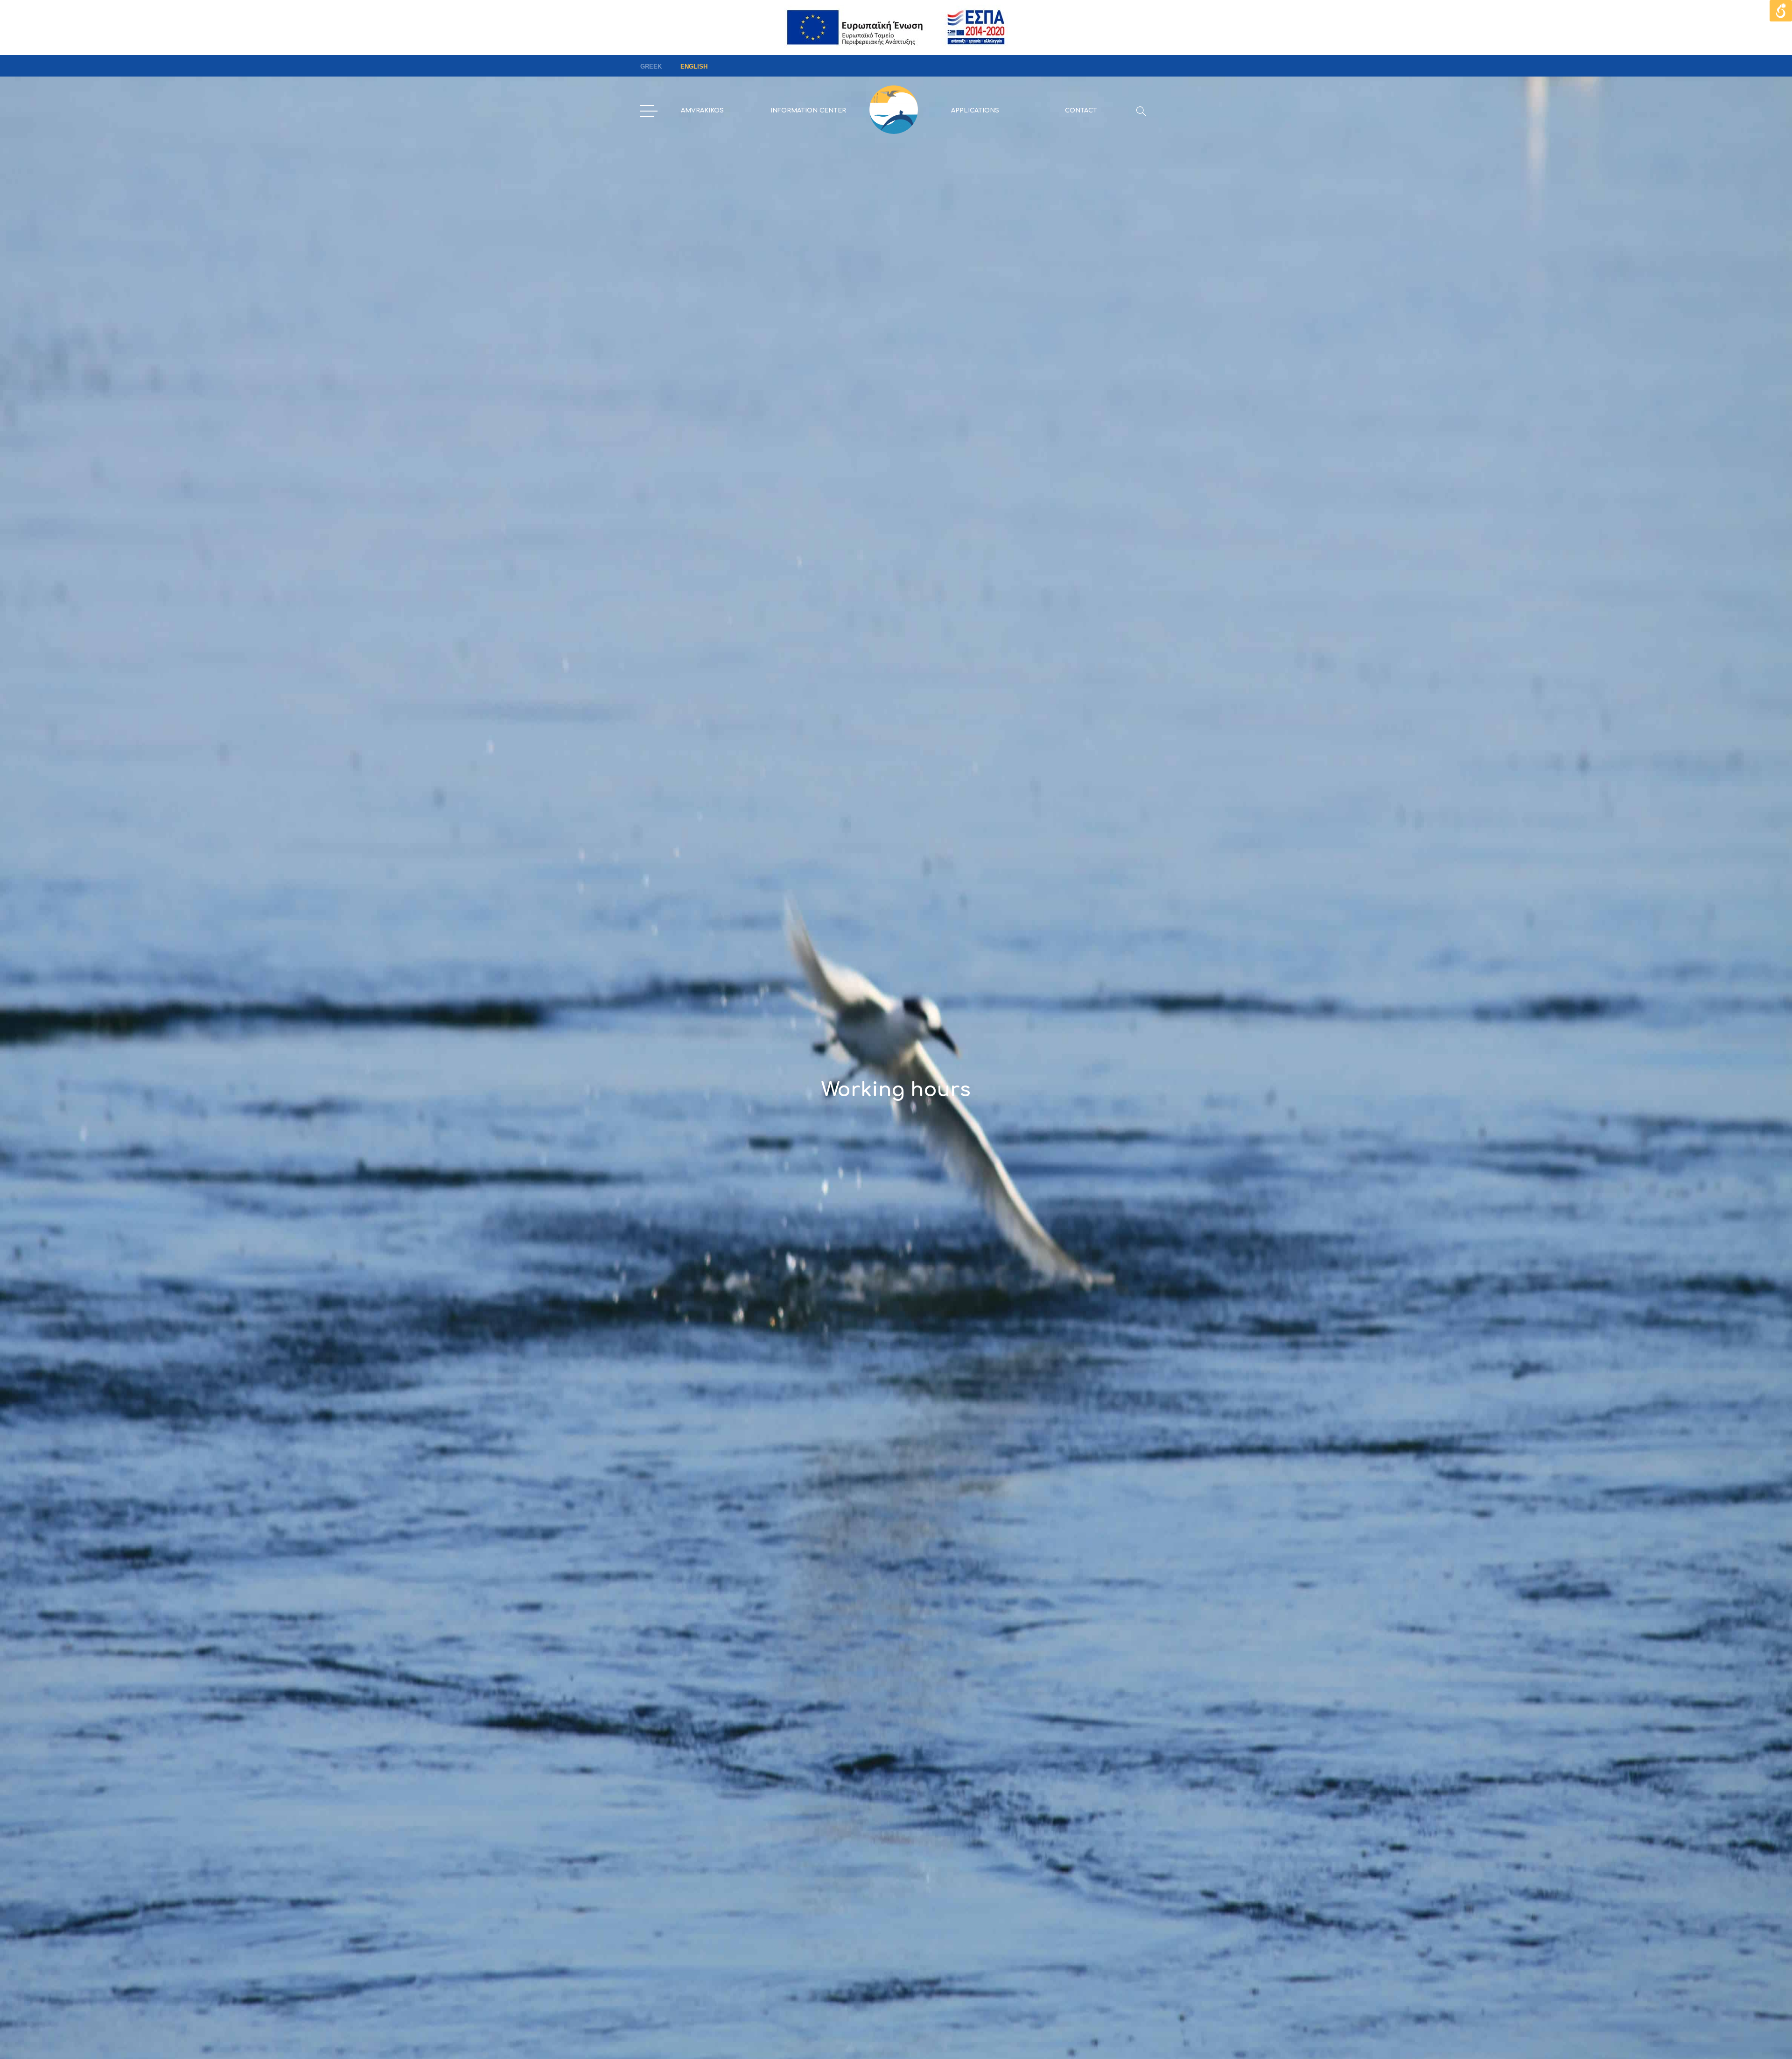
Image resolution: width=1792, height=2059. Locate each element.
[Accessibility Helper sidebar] (1781, 11)
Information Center (808, 111)
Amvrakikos (702, 111)
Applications (975, 111)
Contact (1081, 111)
